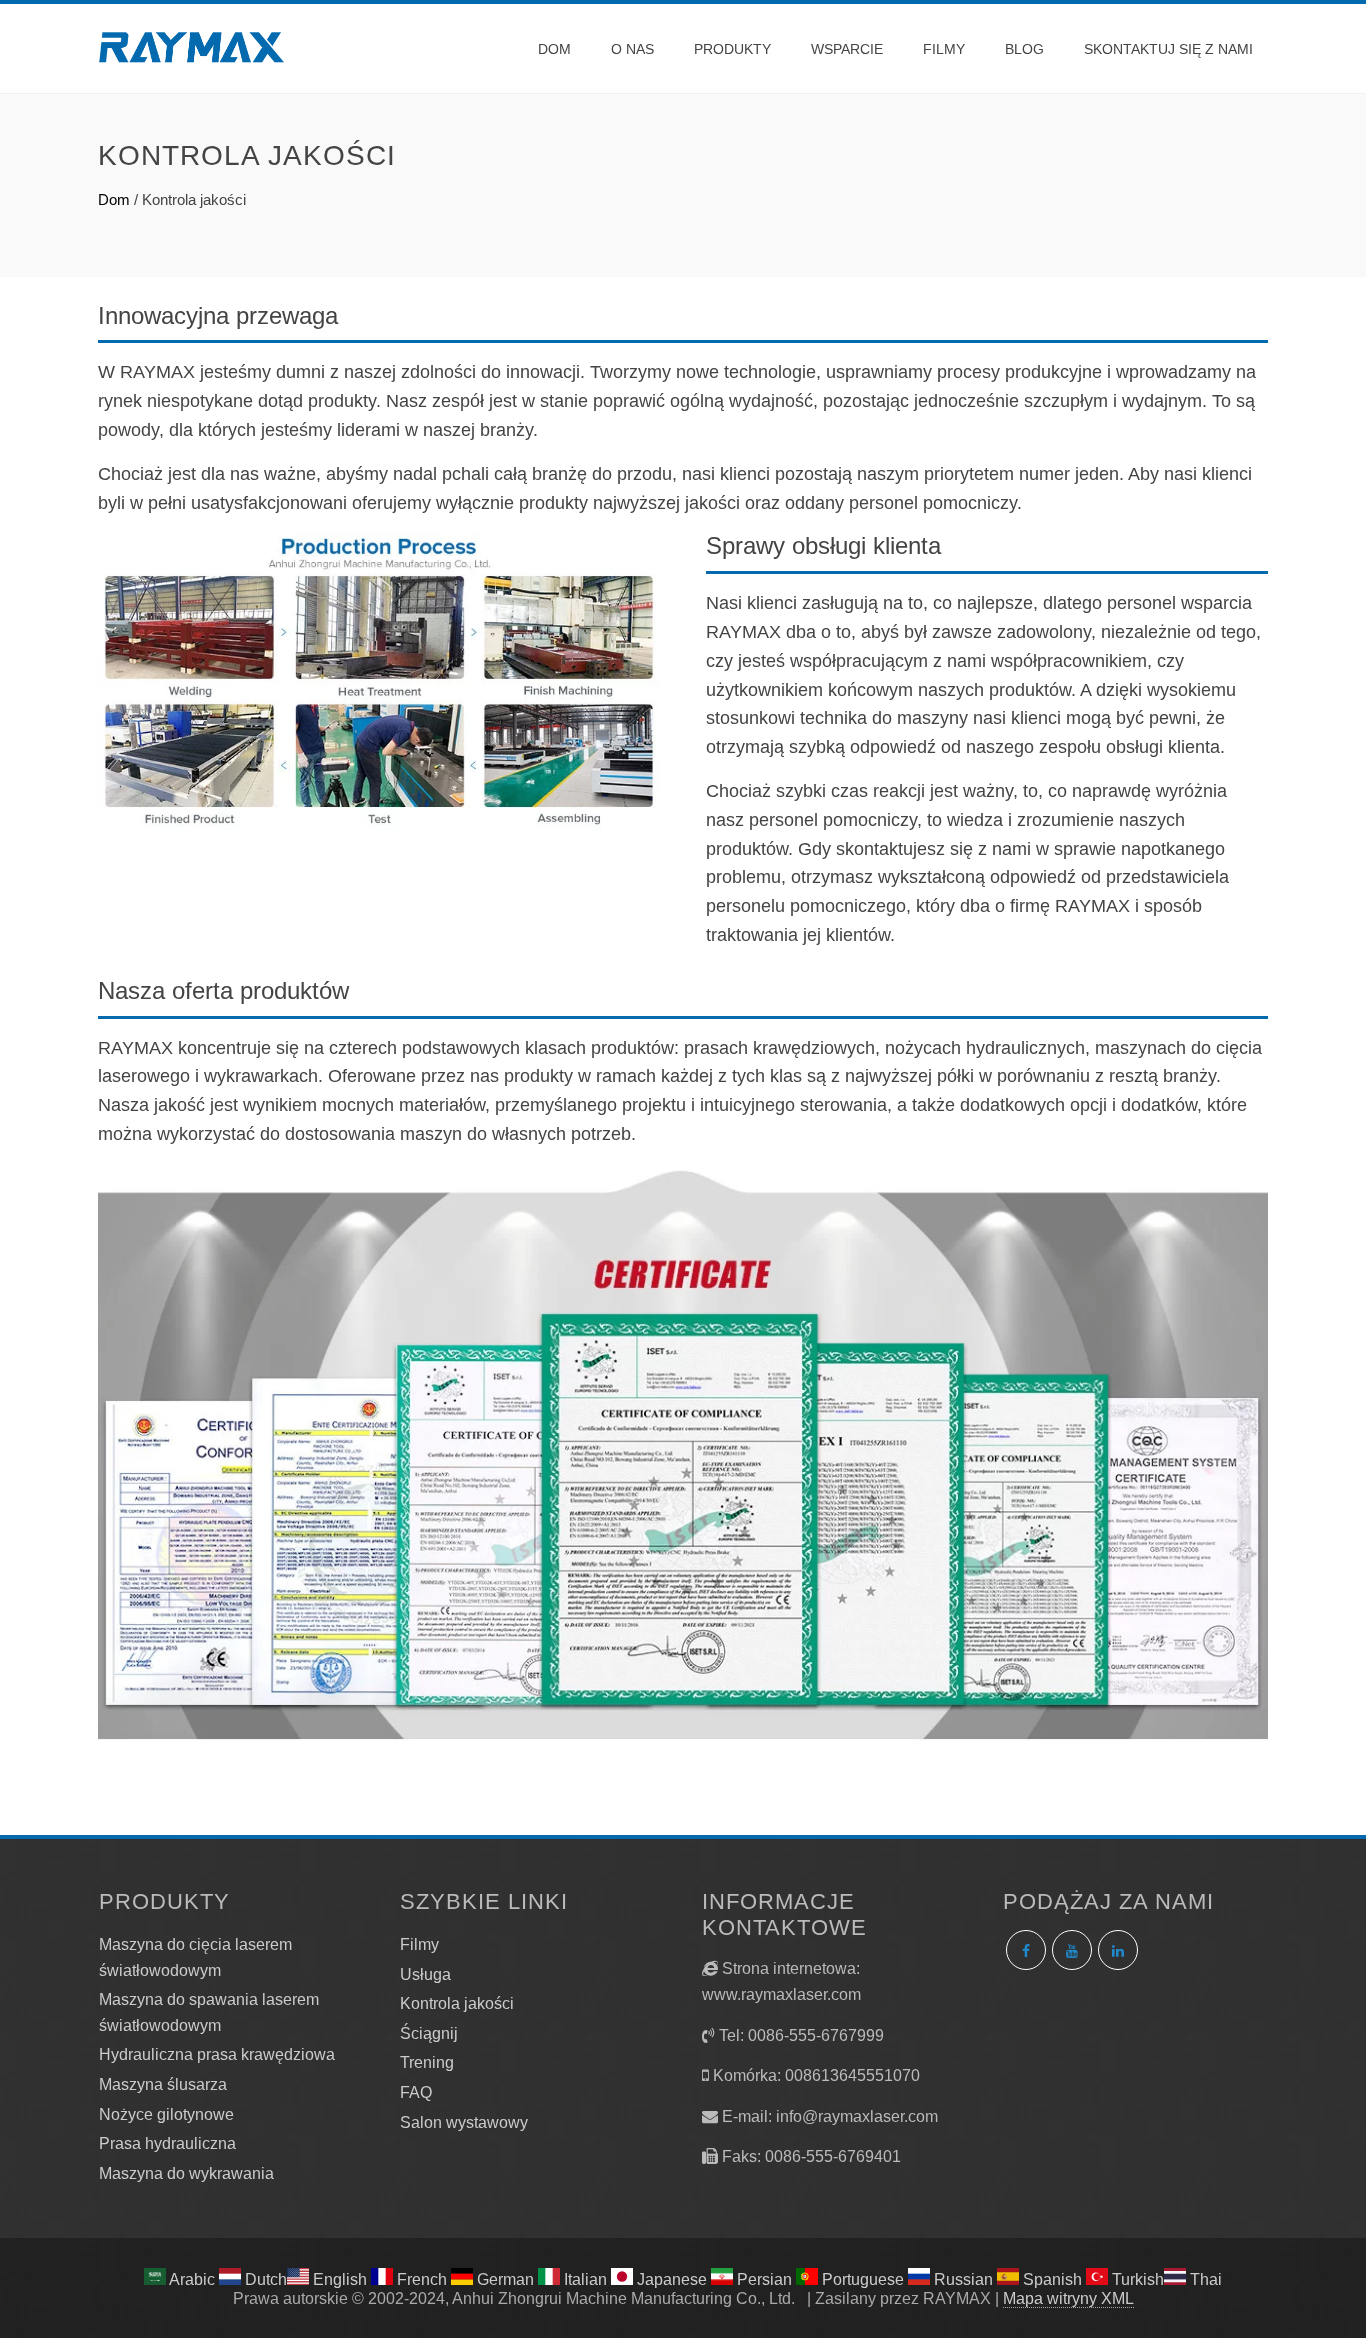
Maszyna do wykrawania (186, 2173)
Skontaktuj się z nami (1168, 49)
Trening (427, 2062)
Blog (1024, 49)
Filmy (944, 49)
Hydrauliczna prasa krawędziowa (217, 2054)
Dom (554, 49)
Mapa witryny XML (1068, 2298)
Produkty (732, 49)
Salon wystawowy (464, 2122)
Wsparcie (847, 49)
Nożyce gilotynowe (166, 2114)
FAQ (416, 2092)
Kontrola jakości (457, 2003)
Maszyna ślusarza (163, 2084)
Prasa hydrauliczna (167, 2143)
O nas (632, 49)
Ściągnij (429, 2033)
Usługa (425, 1974)
